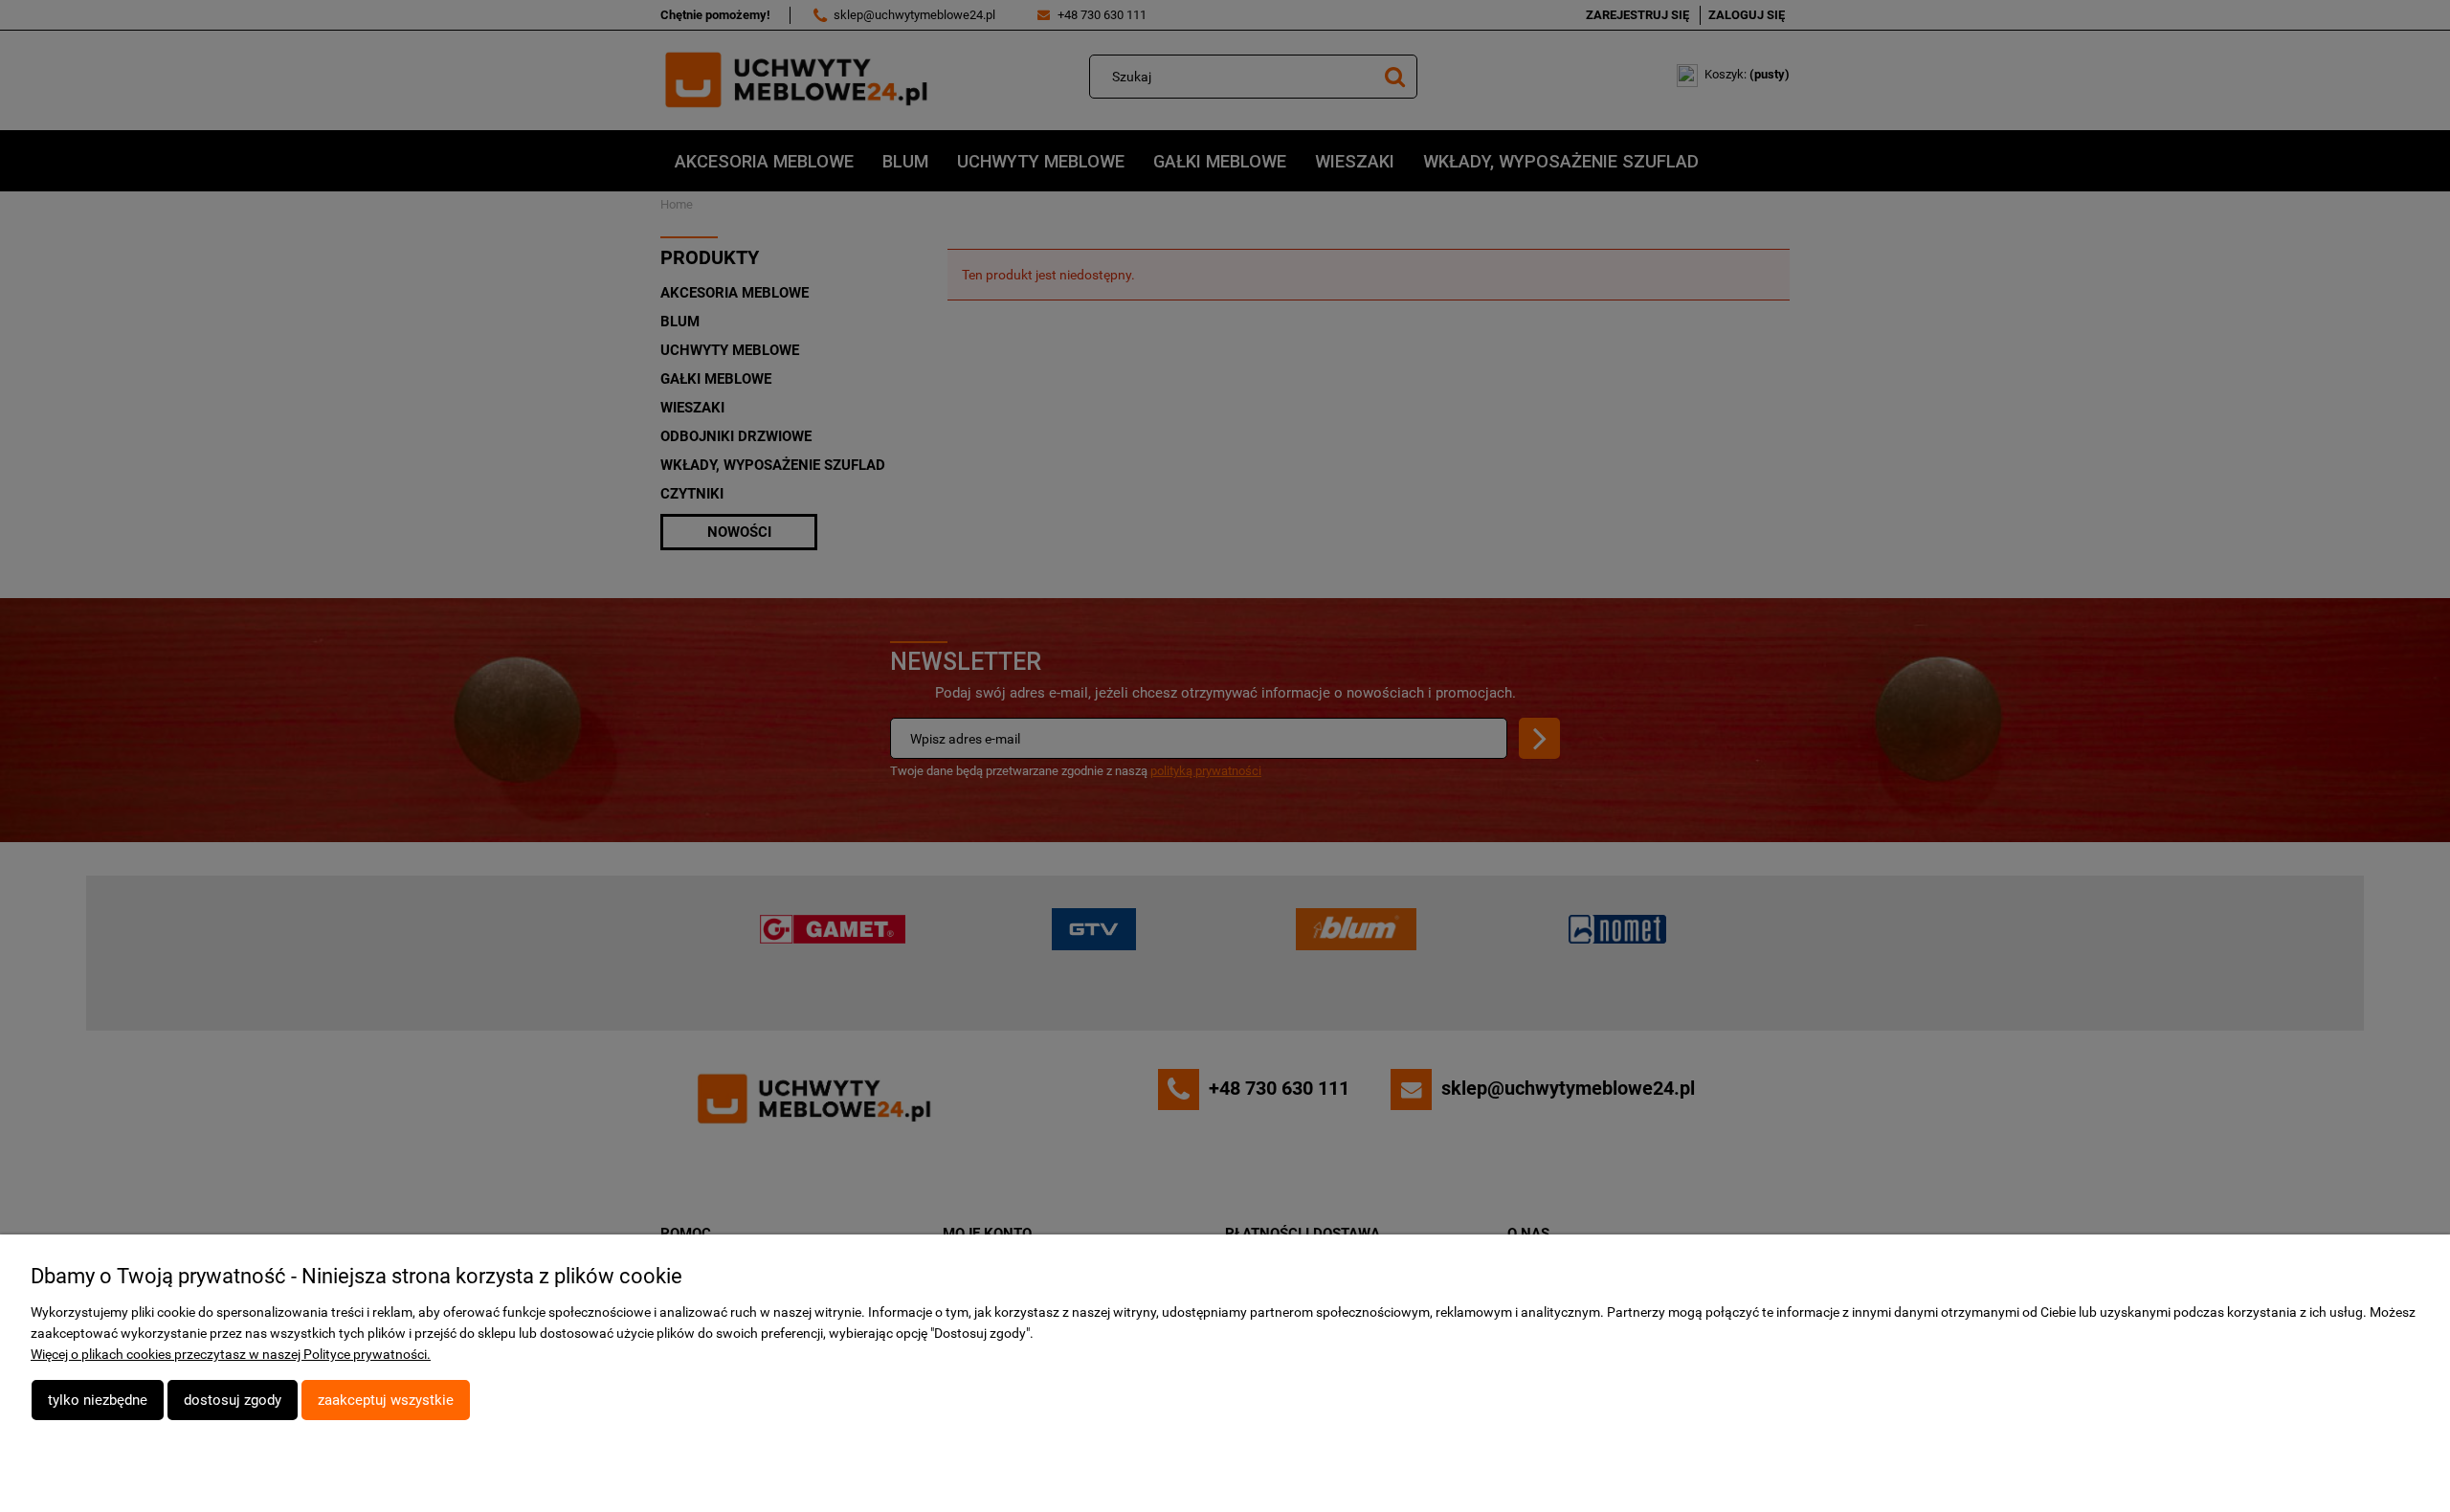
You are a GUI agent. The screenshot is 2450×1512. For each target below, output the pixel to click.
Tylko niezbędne (98, 1400)
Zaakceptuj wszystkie (386, 1400)
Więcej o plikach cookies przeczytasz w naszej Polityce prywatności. (231, 1354)
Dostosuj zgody (233, 1400)
